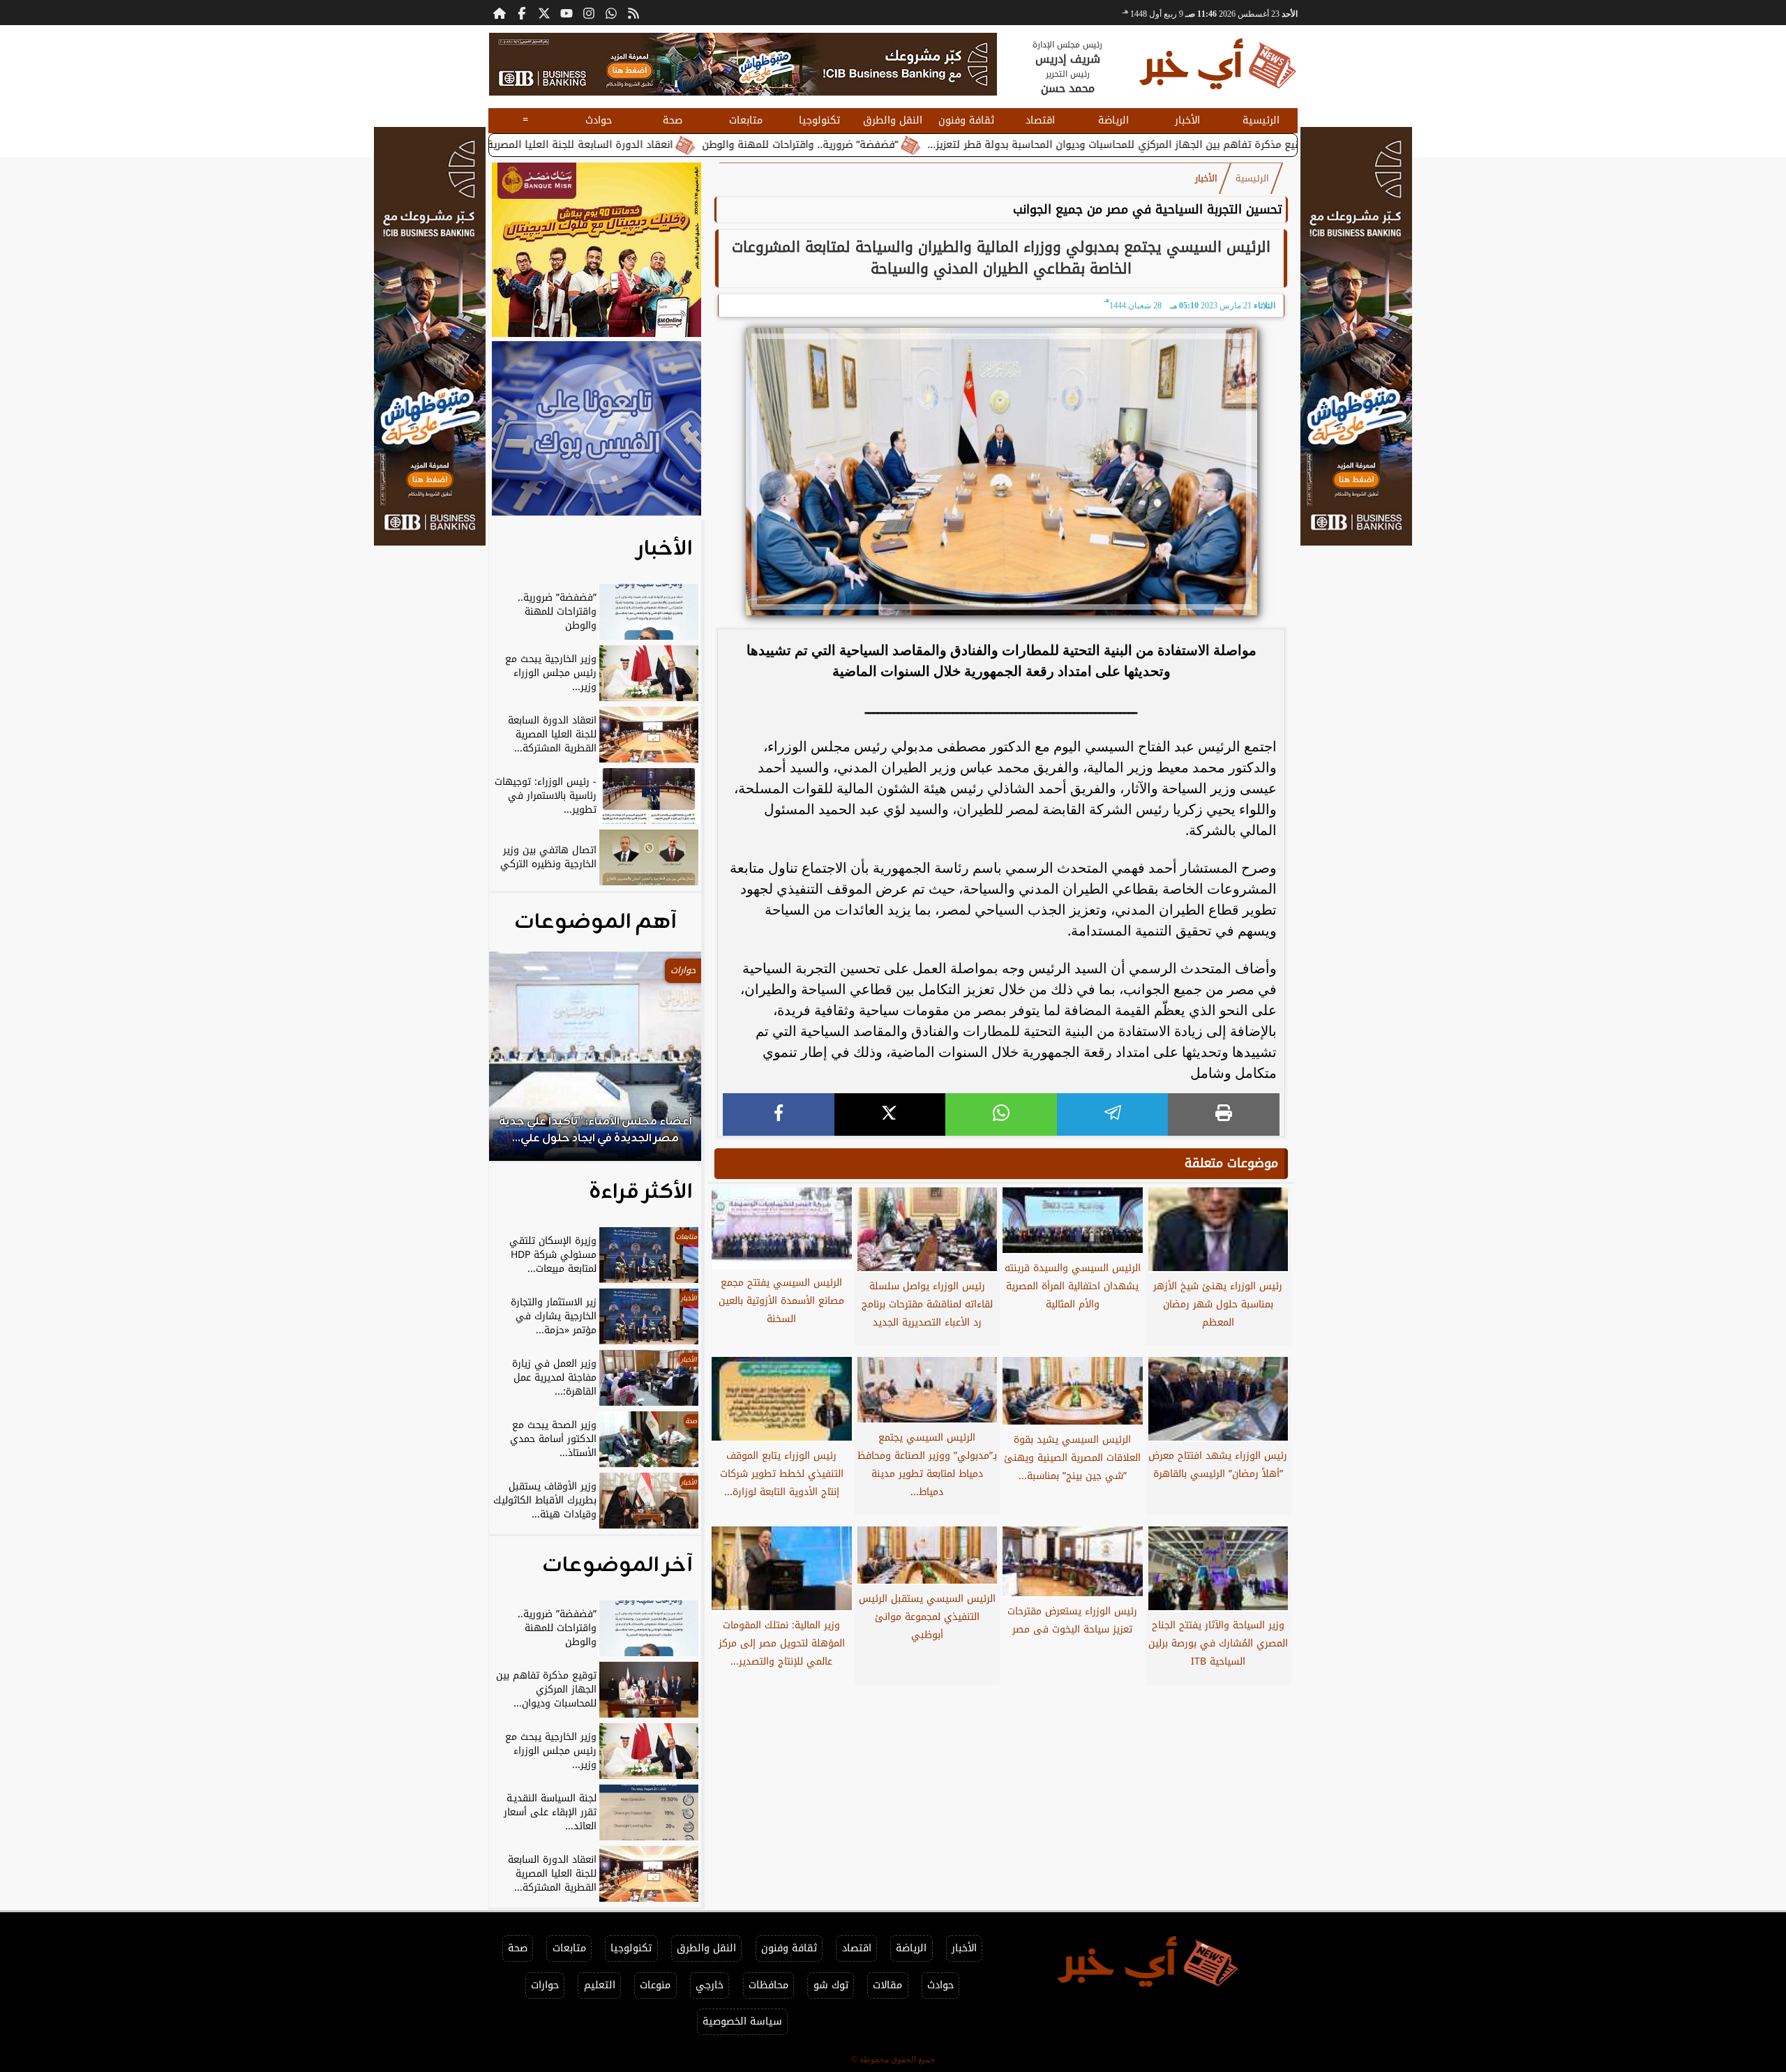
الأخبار (1187, 120)
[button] (518, 1063)
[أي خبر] (743, 64)
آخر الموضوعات (617, 1566)
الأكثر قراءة (641, 1192)
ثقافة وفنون (966, 120)
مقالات (887, 1985)
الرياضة (1113, 120)
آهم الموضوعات (595, 922)
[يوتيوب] (566, 13)
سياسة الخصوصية (742, 2021)
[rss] (633, 13)
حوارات (545, 1985)
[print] (1224, 1114)
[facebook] (779, 1114)
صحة (673, 120)
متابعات (746, 120)
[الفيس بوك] (522, 13)
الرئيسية (1261, 120)
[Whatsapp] (611, 13)
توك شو (831, 1985)
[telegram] (1113, 1114)
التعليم (600, 1985)
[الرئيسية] (500, 13)
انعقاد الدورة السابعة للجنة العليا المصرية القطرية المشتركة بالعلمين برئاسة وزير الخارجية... (586, 145)
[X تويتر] (544, 13)
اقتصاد (1040, 120)
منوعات (655, 1985)
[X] (890, 1114)
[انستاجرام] (589, 13)
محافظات (768, 1985)
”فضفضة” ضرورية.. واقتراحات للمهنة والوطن (917, 145)
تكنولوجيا (819, 120)
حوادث (599, 120)
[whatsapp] (1001, 1114)
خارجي (710, 1985)
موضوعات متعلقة (1231, 1163)
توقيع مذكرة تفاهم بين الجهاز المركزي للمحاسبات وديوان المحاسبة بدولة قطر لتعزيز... (1236, 145)
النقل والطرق (893, 120)
